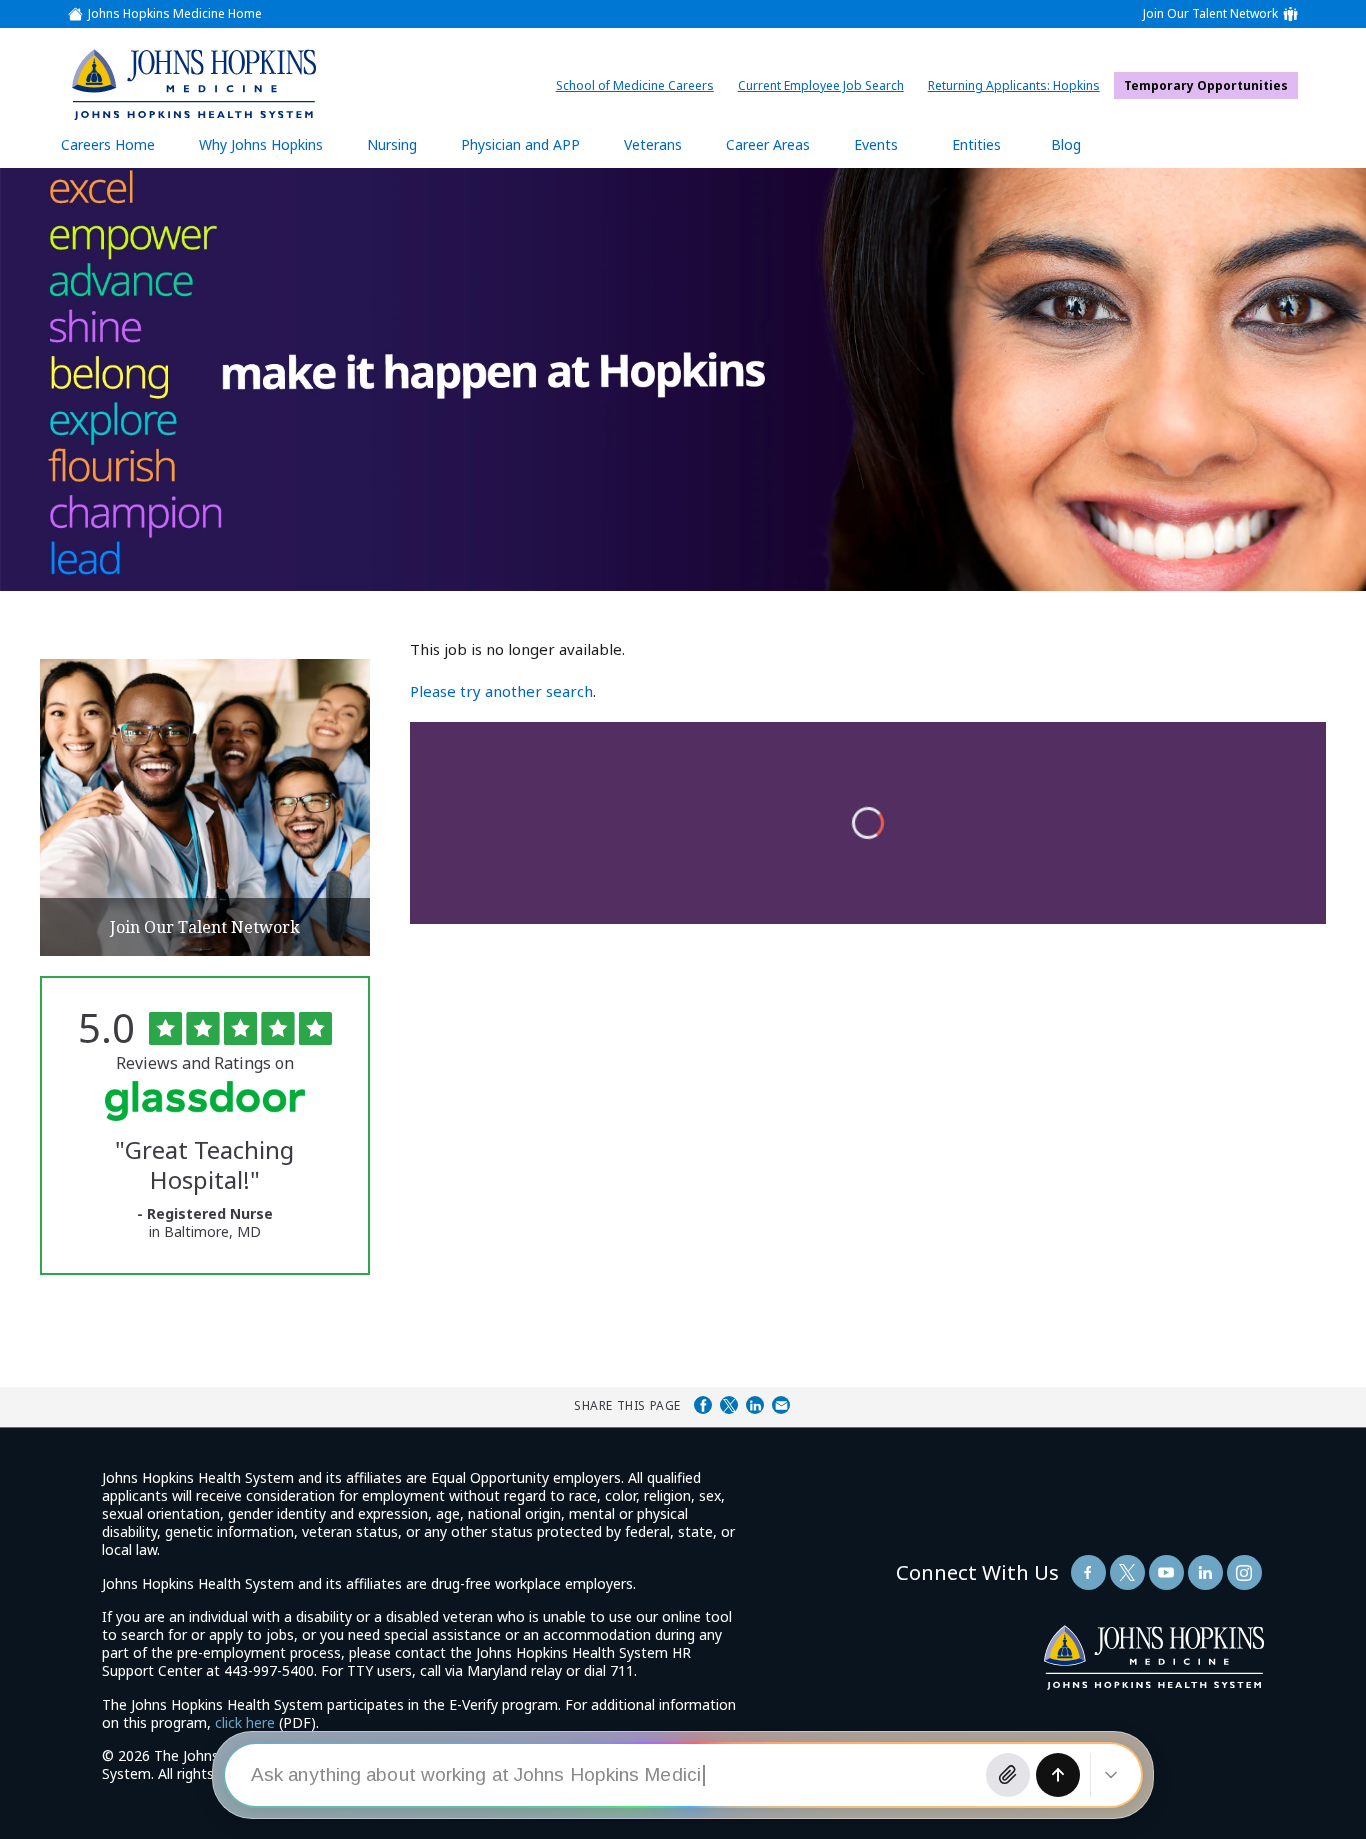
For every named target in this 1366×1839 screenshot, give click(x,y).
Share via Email (781, 1405)
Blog (1066, 144)
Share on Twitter (729, 1405)
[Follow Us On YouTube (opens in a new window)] (1166, 1572)
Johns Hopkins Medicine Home (175, 14)
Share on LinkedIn (755, 1405)
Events (876, 144)
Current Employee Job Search (826, 85)
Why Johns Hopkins (261, 144)
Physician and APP (530, 151)
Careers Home (108, 144)
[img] (193, 84)
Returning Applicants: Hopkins (1019, 85)
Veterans (653, 144)
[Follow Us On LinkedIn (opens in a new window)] (1205, 1572)
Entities (991, 151)
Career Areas (768, 144)
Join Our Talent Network (1210, 14)
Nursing (402, 151)
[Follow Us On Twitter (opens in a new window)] (1127, 1572)
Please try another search (501, 691)
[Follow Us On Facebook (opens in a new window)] (1088, 1572)
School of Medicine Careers (640, 85)
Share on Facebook (703, 1405)
